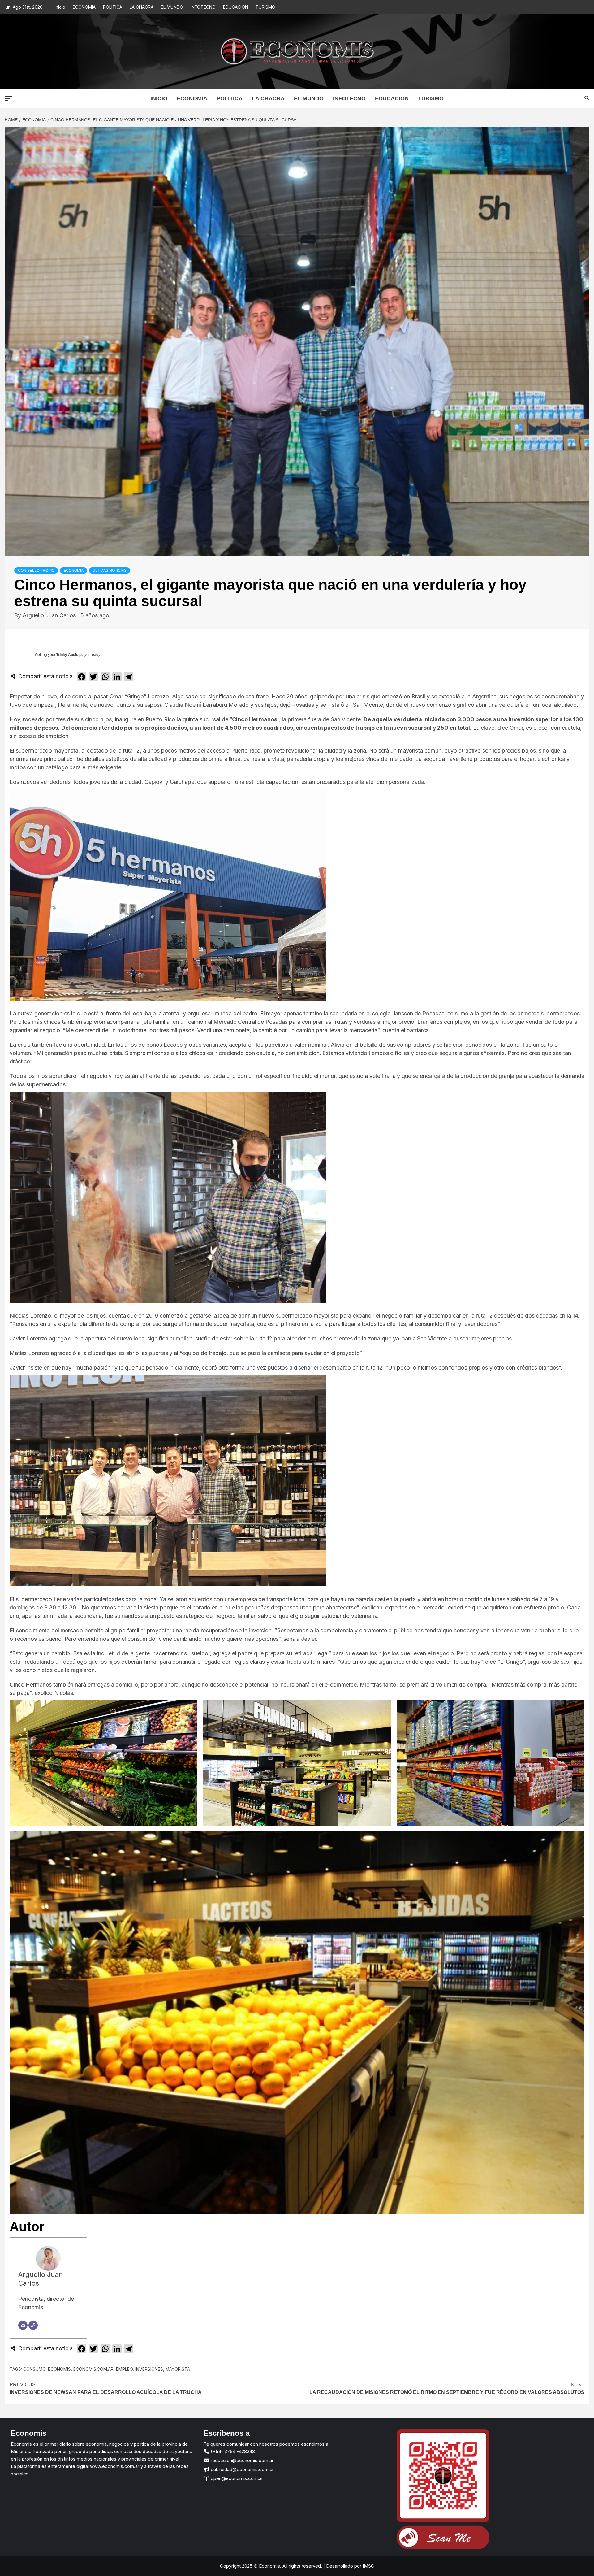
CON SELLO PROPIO (36, 571)
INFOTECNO (203, 7)
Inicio (60, 7)
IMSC (368, 2566)
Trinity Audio (67, 655)
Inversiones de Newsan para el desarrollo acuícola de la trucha (106, 2389)
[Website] (33, 2325)
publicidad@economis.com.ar (242, 2469)
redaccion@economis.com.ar (241, 2460)
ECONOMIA (84, 7)
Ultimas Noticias (110, 571)
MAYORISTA (178, 2369)
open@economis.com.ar (236, 2478)
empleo (124, 2369)
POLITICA (113, 7)
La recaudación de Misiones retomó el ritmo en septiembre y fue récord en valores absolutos (447, 2389)
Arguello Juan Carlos (50, 615)
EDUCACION (236, 7)
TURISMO (265, 7)
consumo (34, 2369)
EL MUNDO (172, 7)
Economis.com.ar (93, 2369)
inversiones (149, 2369)
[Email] (23, 2325)
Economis (59, 2369)
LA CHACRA (142, 7)
